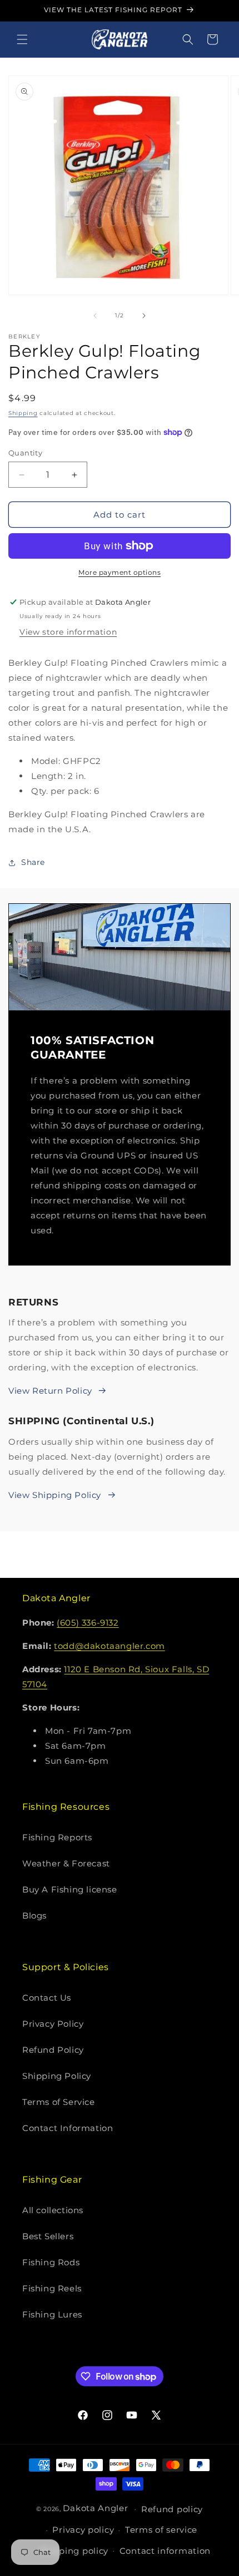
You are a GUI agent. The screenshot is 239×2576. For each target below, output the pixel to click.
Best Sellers (48, 2236)
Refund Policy (53, 2050)
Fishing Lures (52, 2314)
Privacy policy (83, 2530)
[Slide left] (95, 316)
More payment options (120, 572)
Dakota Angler (95, 2508)
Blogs (34, 1915)
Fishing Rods (51, 2262)
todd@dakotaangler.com (109, 1646)
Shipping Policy (57, 2076)
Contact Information (68, 2128)
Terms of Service (59, 2102)
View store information (68, 632)
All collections (53, 2210)
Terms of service (161, 2530)
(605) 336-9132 (88, 1623)
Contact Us (47, 1998)
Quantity (25, 453)
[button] (22, 39)
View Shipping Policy (55, 1495)
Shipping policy (74, 2551)
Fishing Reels (52, 2288)
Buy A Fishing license (70, 1889)
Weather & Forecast (66, 1863)
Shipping (23, 413)
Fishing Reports (57, 1837)
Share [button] (33, 862)
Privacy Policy (53, 2024)
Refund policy (172, 2509)
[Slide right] (144, 316)
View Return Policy (50, 1391)
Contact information (165, 2551)
